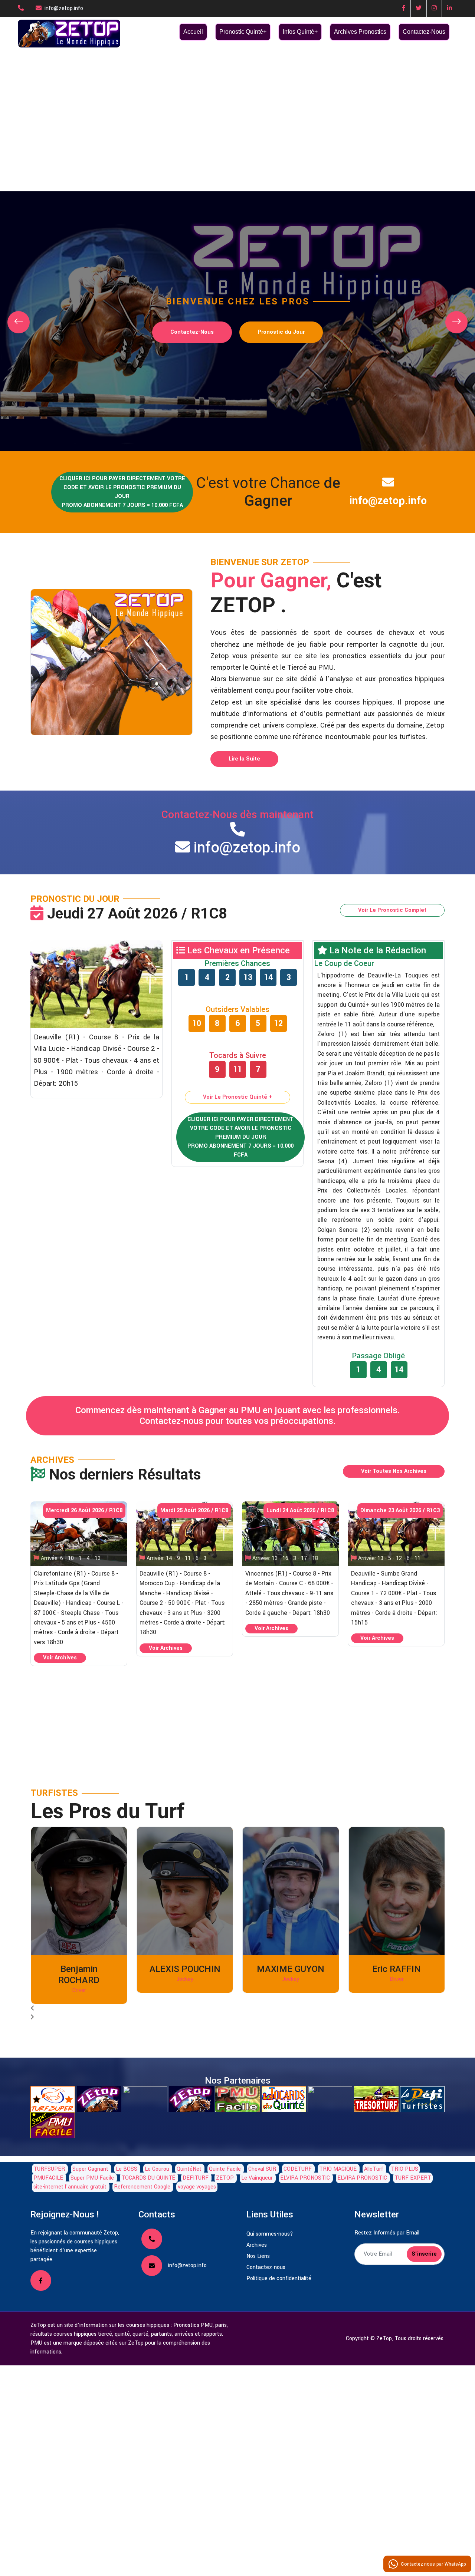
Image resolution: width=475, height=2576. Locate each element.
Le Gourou (157, 2169)
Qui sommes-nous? (270, 2234)
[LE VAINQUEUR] (191, 2099)
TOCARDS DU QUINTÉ (149, 2178)
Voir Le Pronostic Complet (392, 910)
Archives (257, 2245)
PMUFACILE (48, 2178)
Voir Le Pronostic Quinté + (237, 1097)
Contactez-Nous (424, 32)
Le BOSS (127, 2169)
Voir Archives (60, 1658)
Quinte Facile (225, 2169)
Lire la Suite (244, 759)
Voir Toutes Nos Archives (394, 1471)
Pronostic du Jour (281, 332)
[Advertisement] (237, 104)
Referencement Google (142, 2187)
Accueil (193, 32)
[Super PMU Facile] (53, 2125)
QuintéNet (189, 2169)
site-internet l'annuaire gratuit (70, 2187)
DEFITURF (196, 2178)
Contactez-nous (266, 2267)
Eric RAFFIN (397, 1969)
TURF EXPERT (413, 2178)
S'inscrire (424, 2254)
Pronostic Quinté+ (243, 32)
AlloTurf (374, 2169)
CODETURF (298, 2169)
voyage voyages (197, 2187)
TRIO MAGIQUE (338, 2169)
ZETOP (225, 2178)
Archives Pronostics (360, 32)
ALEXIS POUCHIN (185, 1969)
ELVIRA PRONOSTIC (305, 2178)
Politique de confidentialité (279, 2278)
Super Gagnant (90, 2169)
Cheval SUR (262, 2169)
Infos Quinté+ (300, 32)
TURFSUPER (49, 2169)
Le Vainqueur (257, 2178)
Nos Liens (258, 2256)
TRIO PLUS (404, 2169)
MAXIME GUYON (291, 1969)
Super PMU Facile (92, 2178)
